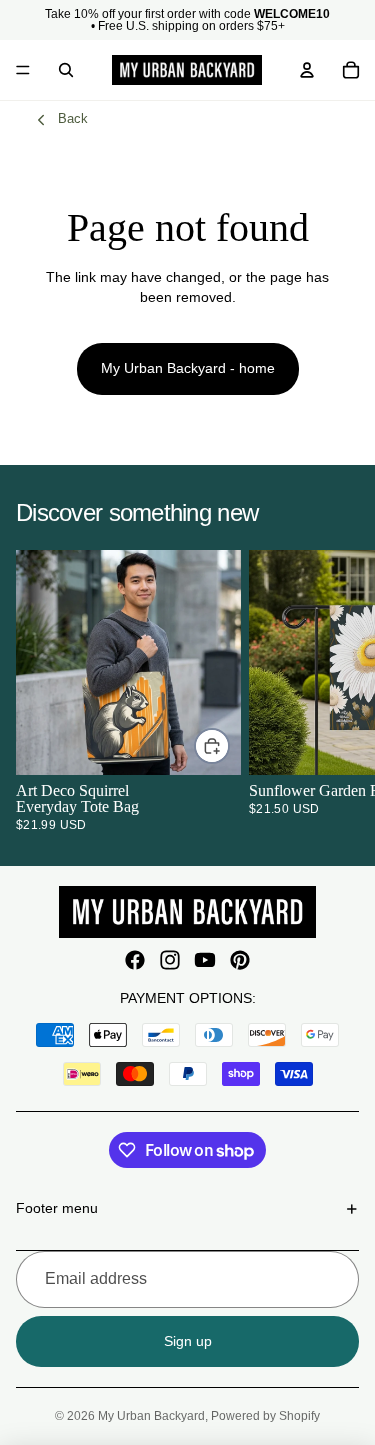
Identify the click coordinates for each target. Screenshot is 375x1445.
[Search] (66, 70)
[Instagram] (170, 960)
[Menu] (23, 70)
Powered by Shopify (265, 1416)
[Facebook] (135, 960)
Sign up (188, 1341)
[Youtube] (205, 960)
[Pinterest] (240, 960)
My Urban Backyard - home (188, 368)
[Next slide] (335, 691)
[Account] (307, 70)
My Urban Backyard (151, 1416)
